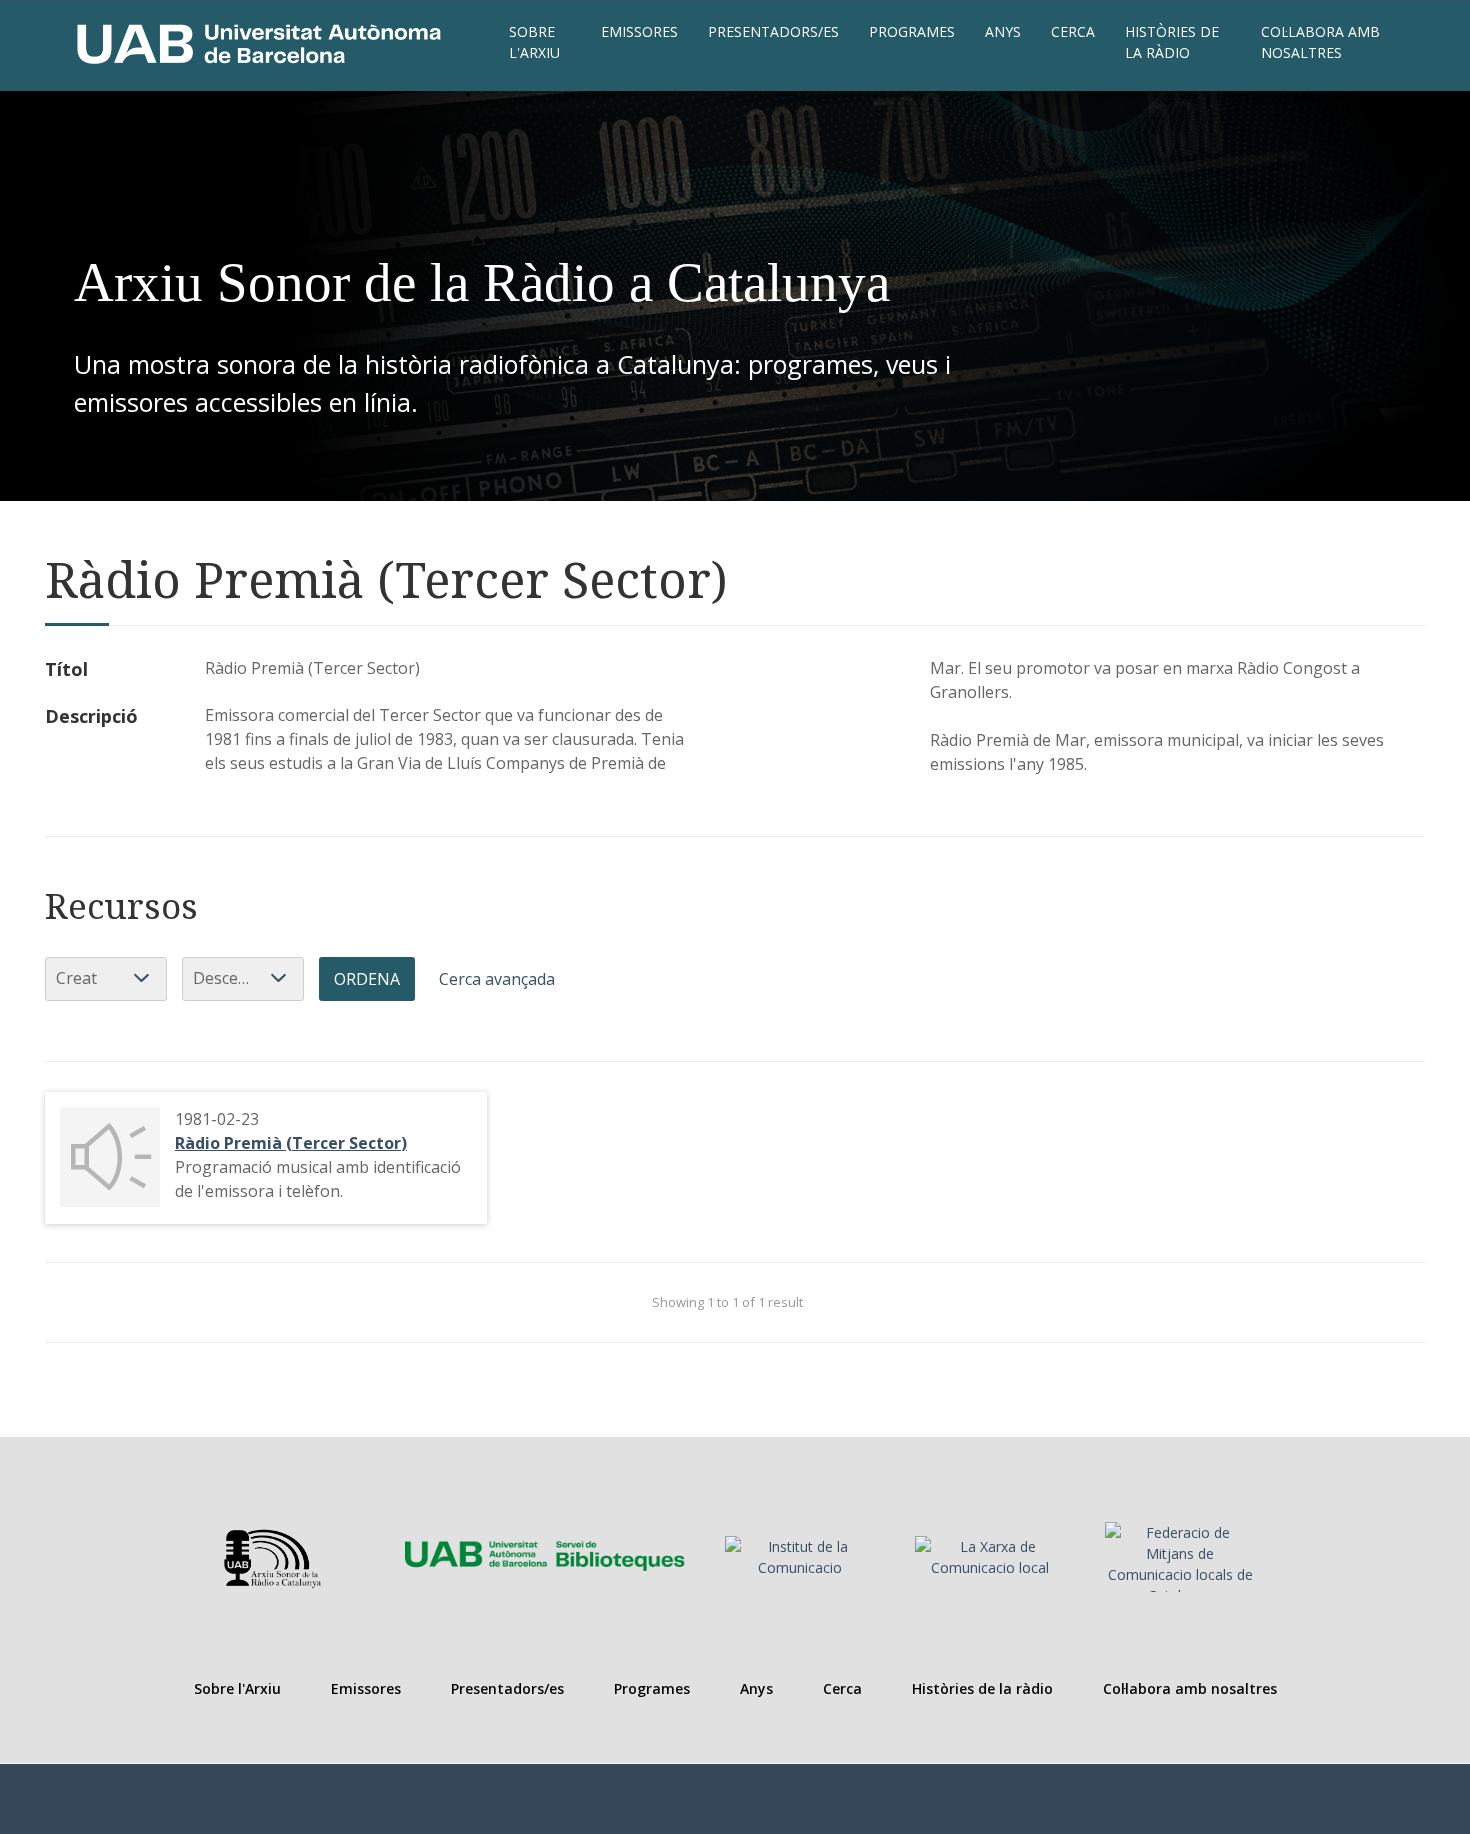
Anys (1003, 31)
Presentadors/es (773, 31)
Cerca (1073, 31)
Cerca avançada (497, 979)
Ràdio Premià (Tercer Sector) (291, 1143)
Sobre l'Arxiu (534, 42)
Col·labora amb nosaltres (1320, 42)
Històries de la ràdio (1172, 42)
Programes (912, 31)
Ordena (367, 979)
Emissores (639, 31)
